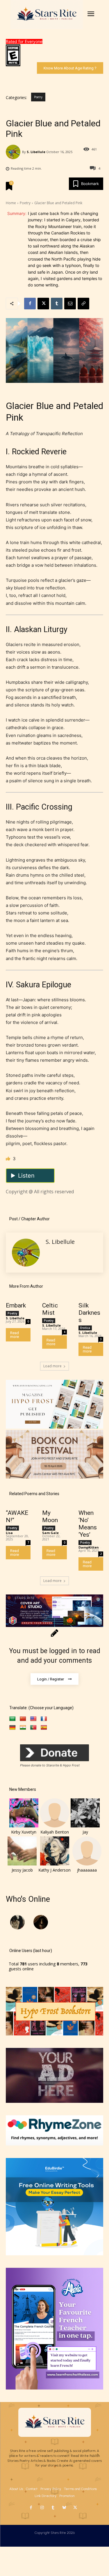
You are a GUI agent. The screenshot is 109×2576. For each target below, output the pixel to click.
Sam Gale (50, 1533)
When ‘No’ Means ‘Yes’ (88, 1524)
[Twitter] (75, 2508)
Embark (16, 1305)
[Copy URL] (83, 304)
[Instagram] (42, 2508)
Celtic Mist (50, 1309)
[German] (12, 1728)
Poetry (38, 97)
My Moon (50, 1516)
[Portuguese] (33, 1728)
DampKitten (89, 1547)
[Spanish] (44, 1728)
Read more (15, 1335)
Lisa (9, 1533)
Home (11, 203)
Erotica (85, 1328)
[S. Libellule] (14, 152)
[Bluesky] (64, 2508)
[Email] (70, 304)
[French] (44, 1719)
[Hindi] (23, 1728)
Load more (52, 1366)
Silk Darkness (89, 1313)
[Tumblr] (57, 304)
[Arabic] (12, 1719)
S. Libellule (36, 152)
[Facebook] (30, 304)
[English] (33, 1719)
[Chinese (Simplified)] (23, 1719)
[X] (43, 304)
